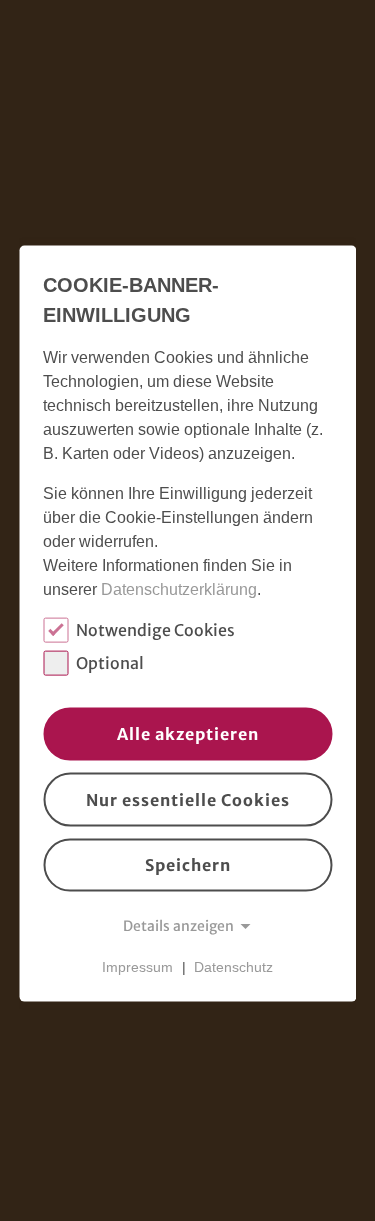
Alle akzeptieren (188, 734)
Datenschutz (233, 967)
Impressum (137, 967)
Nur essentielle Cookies (188, 800)
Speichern (188, 865)
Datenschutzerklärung (179, 588)
